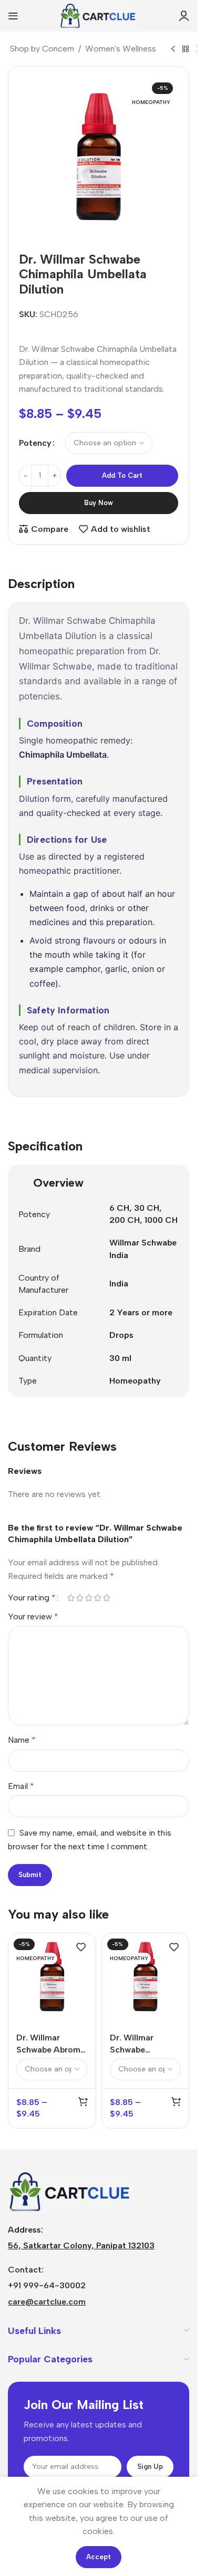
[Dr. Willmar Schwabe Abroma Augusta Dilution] (52, 1977)
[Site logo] (99, 15)
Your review (33, 1616)
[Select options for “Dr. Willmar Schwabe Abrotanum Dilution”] (176, 2101)
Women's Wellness (121, 49)
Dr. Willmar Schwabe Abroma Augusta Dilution (51, 2049)
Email (21, 1786)
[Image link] (70, 2191)
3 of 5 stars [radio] (89, 1598)
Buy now (99, 503)
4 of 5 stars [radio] (98, 1598)
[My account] (184, 16)
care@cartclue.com (47, 2302)
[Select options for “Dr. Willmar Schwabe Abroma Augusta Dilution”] (83, 2101)
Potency (35, 443)
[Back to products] (186, 49)
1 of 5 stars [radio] (71, 1598)
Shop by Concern (42, 49)
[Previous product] (173, 49)
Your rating (32, 1598)
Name (22, 1740)
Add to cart (122, 475)
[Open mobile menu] (13, 16)
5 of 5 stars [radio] (106, 1598)
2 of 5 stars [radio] (80, 1598)
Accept (99, 2557)
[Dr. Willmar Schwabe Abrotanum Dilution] (146, 1977)
